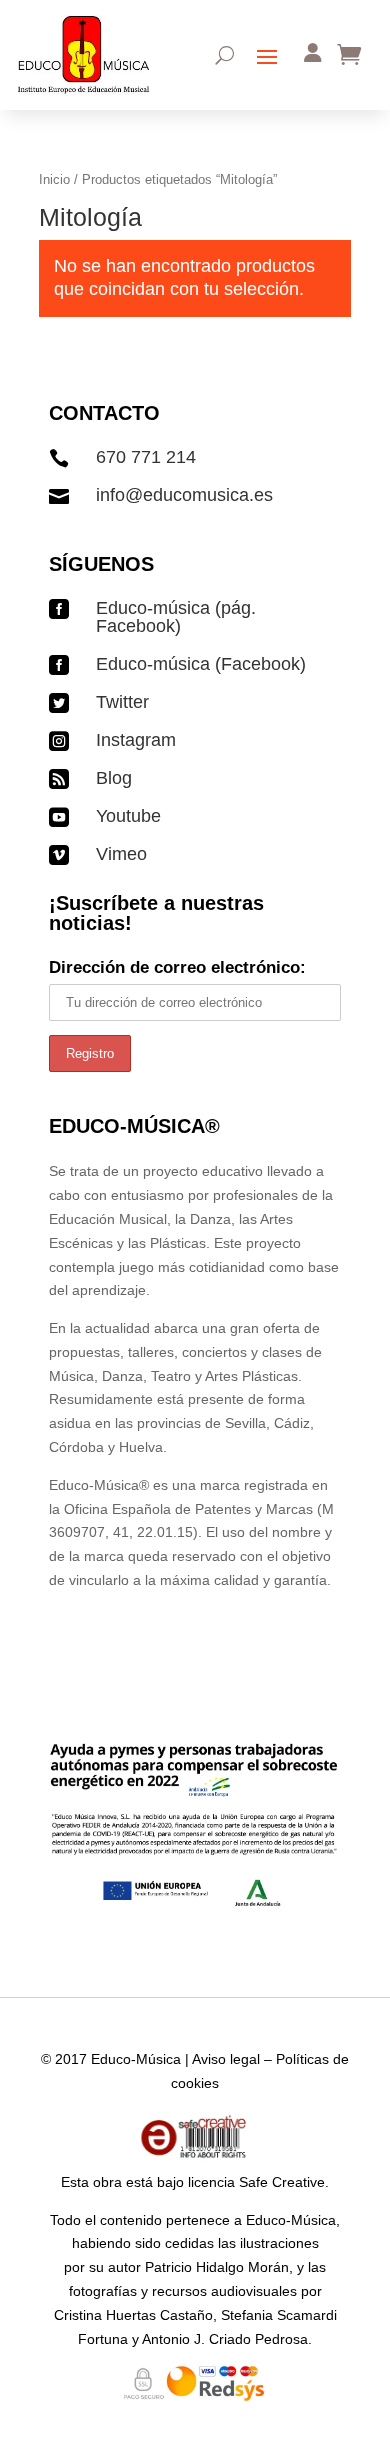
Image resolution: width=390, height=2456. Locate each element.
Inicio (54, 179)
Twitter (122, 702)
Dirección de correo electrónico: (177, 967)
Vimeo (121, 854)
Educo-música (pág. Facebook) (176, 617)
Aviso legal (226, 2059)
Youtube (128, 816)
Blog (114, 778)
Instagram (136, 740)
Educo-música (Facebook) (201, 664)
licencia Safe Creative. (258, 2182)
